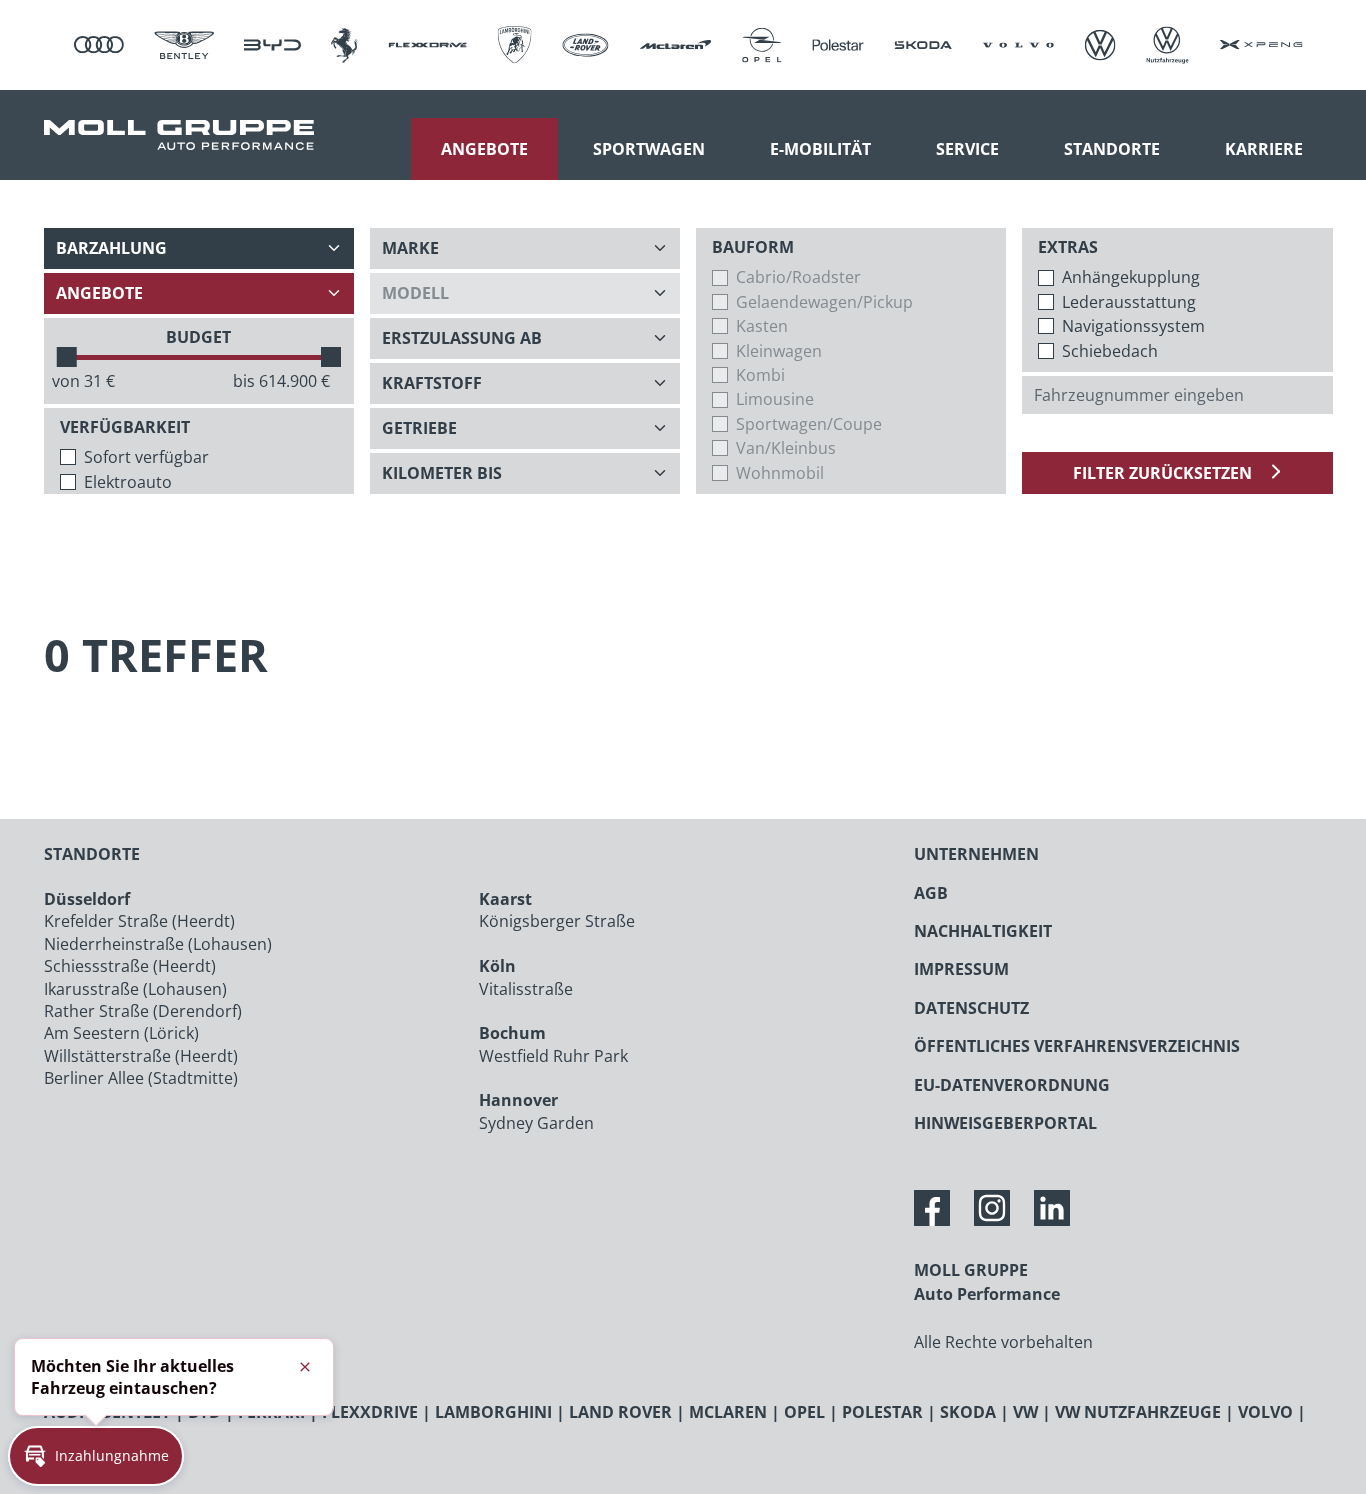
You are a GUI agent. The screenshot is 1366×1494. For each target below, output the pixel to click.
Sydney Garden (536, 1123)
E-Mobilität (820, 149)
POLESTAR (882, 1412)
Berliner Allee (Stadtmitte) (141, 1078)
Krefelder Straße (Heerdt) (139, 921)
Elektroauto (128, 482)
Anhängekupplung (1131, 277)
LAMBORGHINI (493, 1412)
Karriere (1264, 149)
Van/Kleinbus (786, 448)
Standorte (1112, 149)
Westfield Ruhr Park (553, 1056)
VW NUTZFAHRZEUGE (1138, 1412)
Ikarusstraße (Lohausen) (135, 989)
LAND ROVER (620, 1412)
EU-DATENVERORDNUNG (1012, 1085)
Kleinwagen (779, 351)
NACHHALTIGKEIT (983, 931)
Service (967, 149)
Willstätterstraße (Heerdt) (141, 1056)
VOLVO (1265, 1412)
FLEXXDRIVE (370, 1412)
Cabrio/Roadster (798, 277)
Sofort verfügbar (146, 457)
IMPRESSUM (961, 969)
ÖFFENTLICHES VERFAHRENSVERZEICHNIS (1077, 1046)
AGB (931, 893)
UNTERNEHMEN (976, 854)
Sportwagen (649, 149)
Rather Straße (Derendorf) (143, 1011)
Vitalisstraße (526, 989)
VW (1025, 1412)
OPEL (804, 1412)
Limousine (775, 399)
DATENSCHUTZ (971, 1008)
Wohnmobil (780, 473)
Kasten (762, 326)
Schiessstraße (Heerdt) (130, 966)
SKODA (968, 1412)
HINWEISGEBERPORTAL (1005, 1123)
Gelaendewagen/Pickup (824, 302)
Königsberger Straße (557, 921)
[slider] (67, 357)
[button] (96, 1456)
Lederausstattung (1129, 302)
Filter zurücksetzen (1164, 473)
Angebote (484, 149)
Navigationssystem (1133, 326)
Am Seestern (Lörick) (121, 1033)
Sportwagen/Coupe (809, 424)
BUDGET (198, 337)
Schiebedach (1110, 351)
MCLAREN (728, 1412)
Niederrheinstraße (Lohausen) (158, 944)
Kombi (760, 375)
